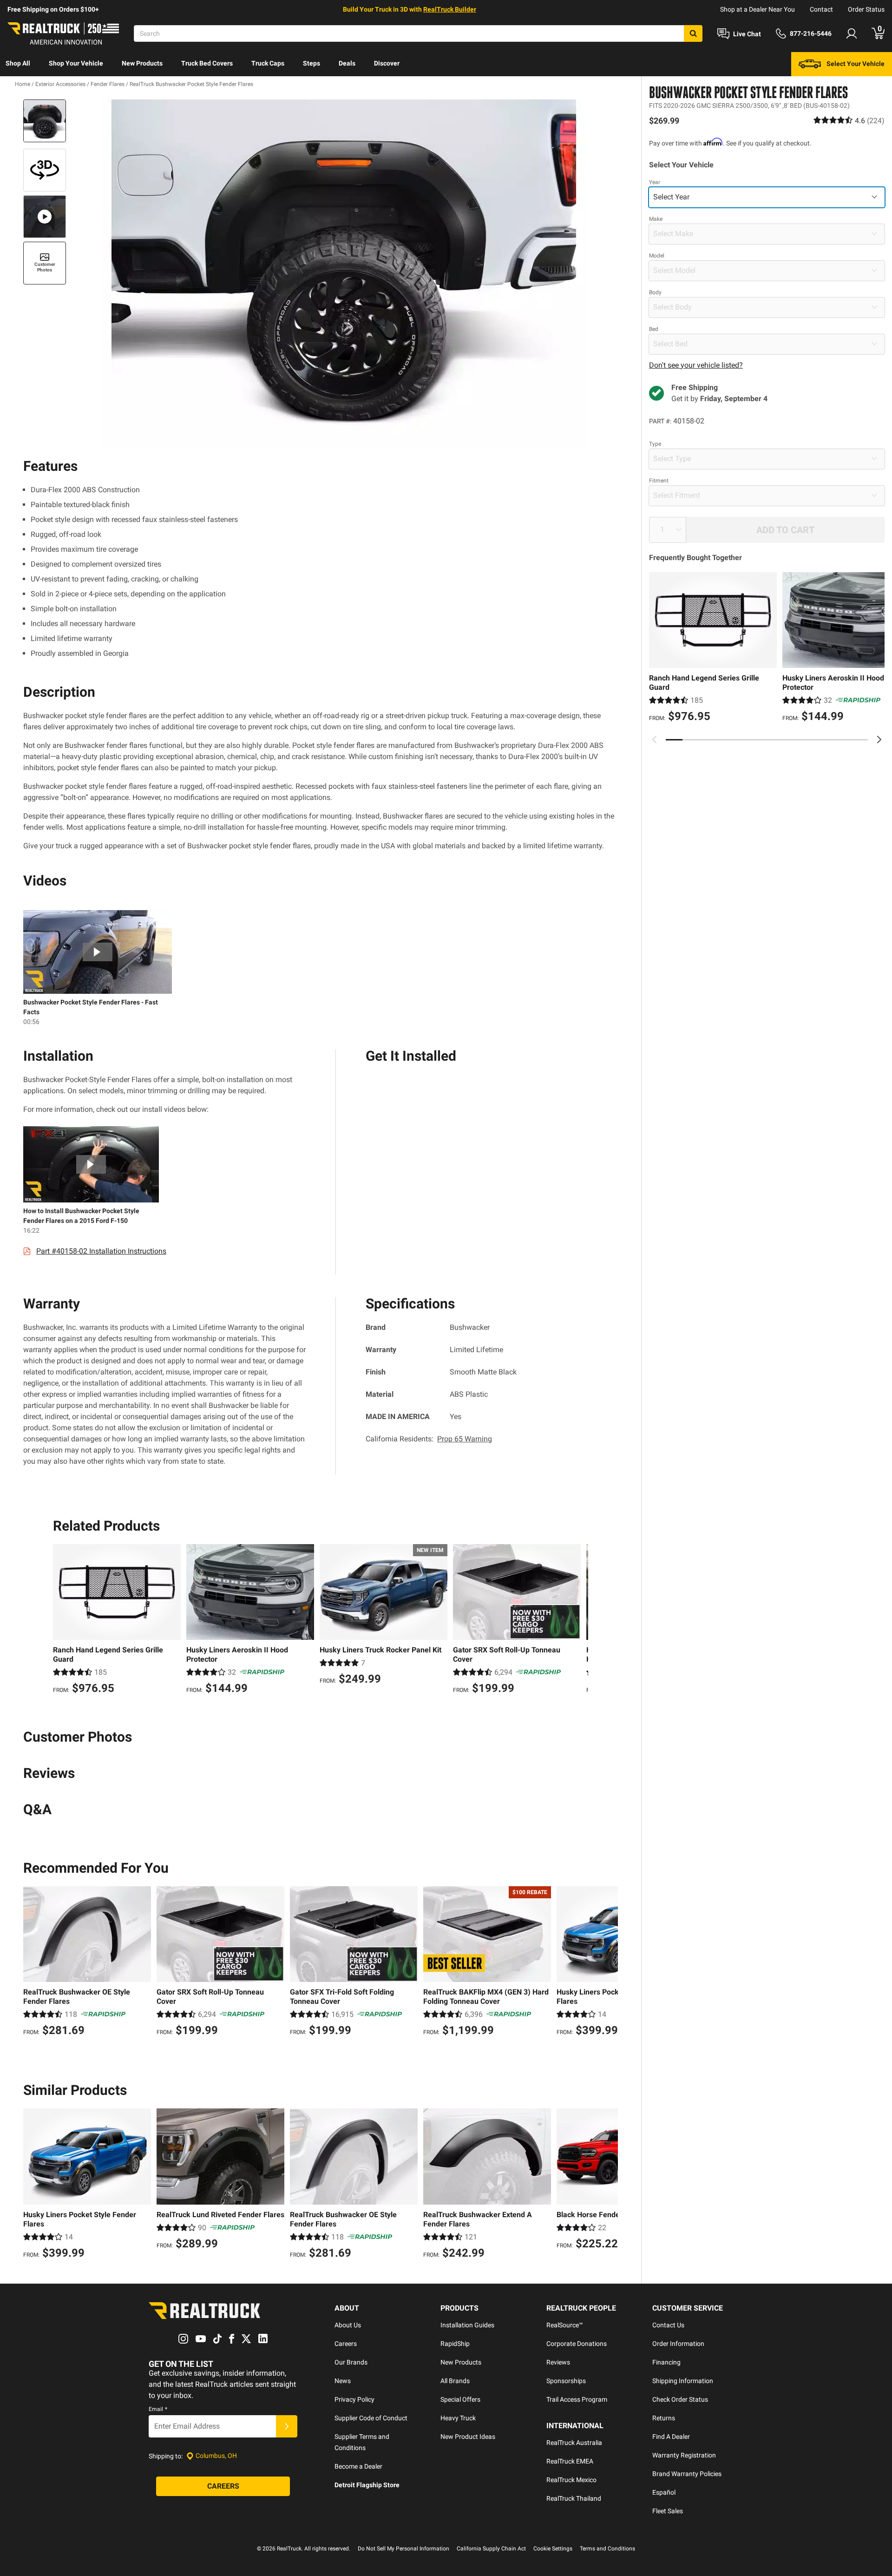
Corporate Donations (577, 2344)
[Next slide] (879, 740)
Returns (664, 2418)
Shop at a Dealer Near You (758, 9)
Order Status (866, 9)
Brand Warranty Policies (687, 2474)
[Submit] (287, 2426)
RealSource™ (565, 2325)
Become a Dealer (358, 2466)
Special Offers (460, 2399)
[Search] (693, 33)
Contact (821, 9)
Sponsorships (566, 2381)
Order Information (678, 2344)
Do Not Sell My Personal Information (403, 2549)
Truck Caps (268, 63)
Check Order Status (680, 2399)
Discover (387, 63)
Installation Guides (467, 2325)
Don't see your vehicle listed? (696, 365)
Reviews (558, 2362)
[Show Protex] (45, 170)
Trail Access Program (577, 2399)
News (343, 2381)
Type (655, 443)
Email (158, 2409)
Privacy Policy (354, 2399)
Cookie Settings (553, 2549)
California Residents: (429, 1439)
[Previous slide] (655, 740)
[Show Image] (45, 121)
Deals (347, 63)
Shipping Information (683, 2381)
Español (664, 2492)
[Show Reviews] (849, 120)
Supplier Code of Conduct (371, 2418)
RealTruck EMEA (570, 2461)
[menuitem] (18, 64)
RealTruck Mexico (571, 2480)
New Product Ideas (468, 2437)
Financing (666, 2362)
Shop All (18, 63)
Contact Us (668, 2325)
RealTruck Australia (574, 2443)
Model (657, 255)
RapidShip (455, 2344)
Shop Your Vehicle (76, 63)
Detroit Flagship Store (367, 2485)
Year (655, 182)
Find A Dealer (671, 2437)
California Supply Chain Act (491, 2549)
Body (655, 292)
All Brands (455, 2381)
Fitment (659, 480)
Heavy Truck (458, 2418)
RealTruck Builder (450, 9)
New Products (142, 63)
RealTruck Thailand (574, 2498)
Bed (654, 329)
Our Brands (351, 2362)
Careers (346, 2344)
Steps (312, 63)
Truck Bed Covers (207, 63)
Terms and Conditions (607, 2549)
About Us (348, 2325)
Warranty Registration (684, 2455)
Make (656, 218)
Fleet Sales (668, 2511)
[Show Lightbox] (344, 274)
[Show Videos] (45, 217)
